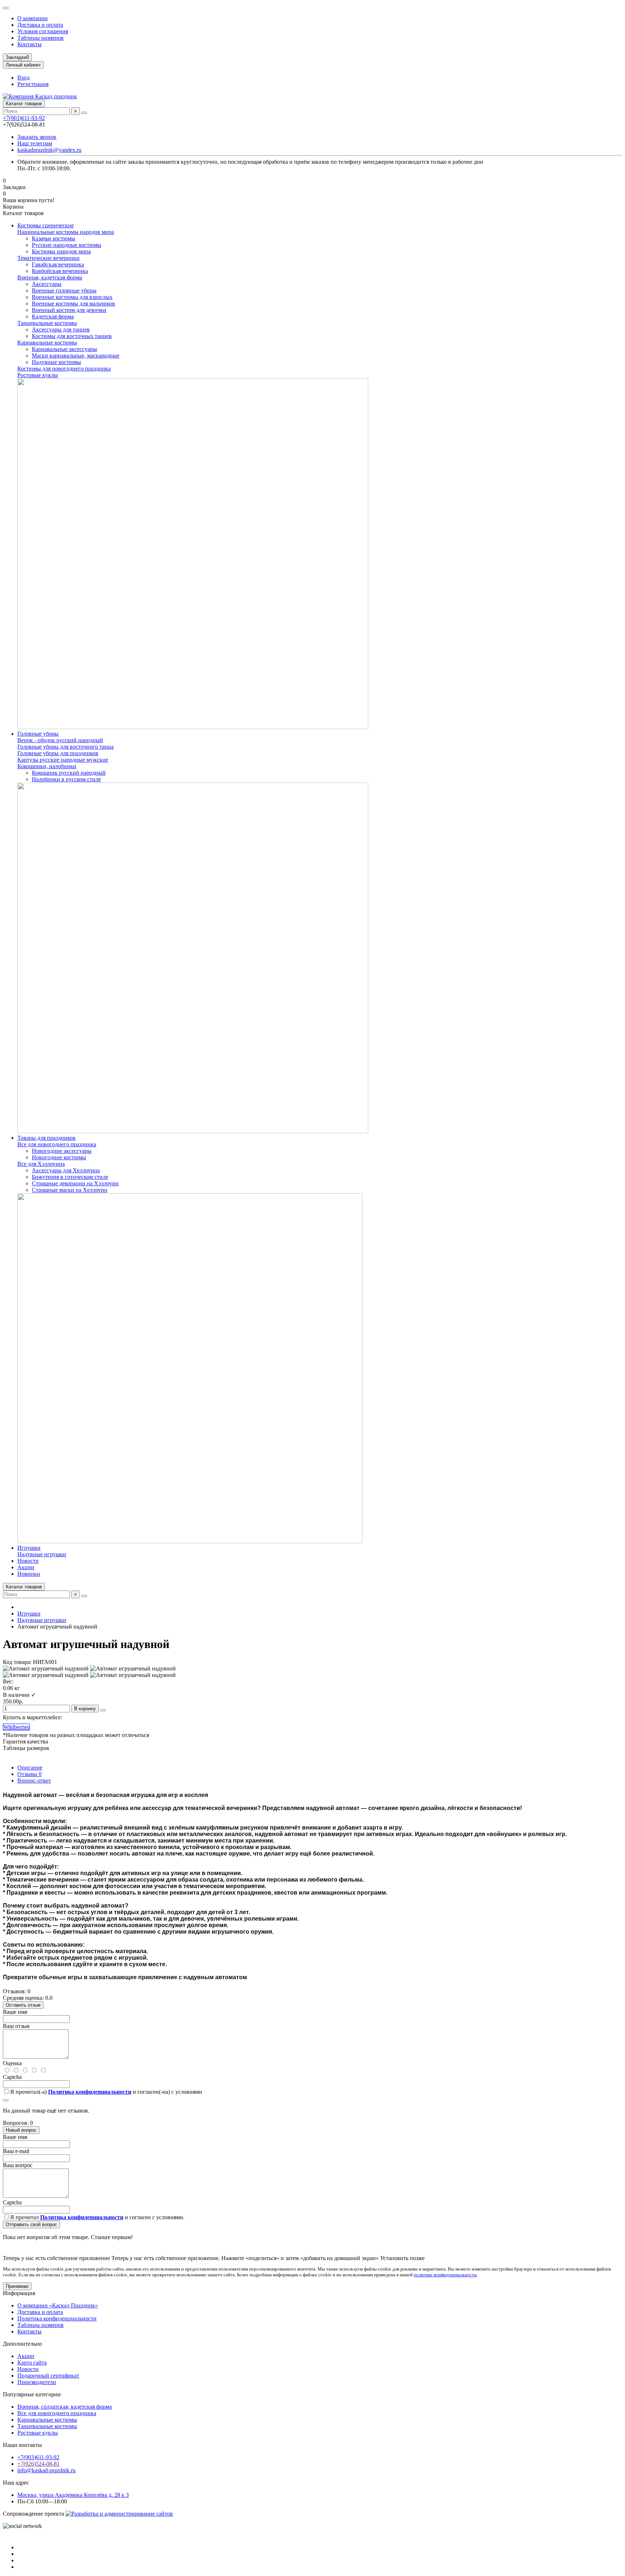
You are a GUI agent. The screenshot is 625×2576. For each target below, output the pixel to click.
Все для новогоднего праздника (57, 1144)
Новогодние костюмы (59, 1157)
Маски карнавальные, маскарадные (76, 356)
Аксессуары (47, 284)
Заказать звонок (37, 137)
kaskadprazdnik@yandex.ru (49, 150)
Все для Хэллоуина (41, 1164)
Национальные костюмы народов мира (66, 232)
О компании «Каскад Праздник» (58, 2305)
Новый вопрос (21, 2130)
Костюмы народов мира (61, 251)
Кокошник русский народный (69, 773)
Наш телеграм (35, 143)
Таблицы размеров (41, 38)
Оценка (12, 2063)
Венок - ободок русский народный (60, 740)
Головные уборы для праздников (58, 753)
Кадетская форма (53, 316)
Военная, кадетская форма (50, 277)
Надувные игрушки (42, 1554)
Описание (30, 1768)
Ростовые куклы (38, 375)
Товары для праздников (46, 1138)
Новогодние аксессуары (62, 1151)
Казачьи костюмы (54, 238)
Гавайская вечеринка (58, 264)
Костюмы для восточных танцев (72, 336)
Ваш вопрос (18, 2165)
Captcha (12, 2077)
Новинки (29, 1574)
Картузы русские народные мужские (63, 760)
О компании (33, 18)
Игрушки (29, 1548)
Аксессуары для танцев (61, 330)
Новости (28, 1561)
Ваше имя (15, 2012)
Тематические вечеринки (48, 258)
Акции (26, 1567)
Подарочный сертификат (48, 2376)
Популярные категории (32, 2394)
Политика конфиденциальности (57, 2318)
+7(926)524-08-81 (39, 2464)
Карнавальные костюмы (47, 343)
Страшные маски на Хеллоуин (70, 1190)
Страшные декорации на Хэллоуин (75, 1183)
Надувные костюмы (56, 362)
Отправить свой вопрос (31, 2224)
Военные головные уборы (64, 290)
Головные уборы (38, 734)
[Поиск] (84, 113)
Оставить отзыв (23, 2005)
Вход (24, 78)
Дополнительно (22, 2344)
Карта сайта (32, 2363)
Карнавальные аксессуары (64, 349)
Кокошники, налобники (47, 766)
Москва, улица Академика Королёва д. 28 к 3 (73, 2495)
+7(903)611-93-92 (24, 118)
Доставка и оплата (40, 25)
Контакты (29, 44)
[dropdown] (6, 8)
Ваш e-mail (16, 2151)
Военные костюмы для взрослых (72, 297)
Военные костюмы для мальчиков (73, 303)
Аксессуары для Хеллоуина (66, 1170)
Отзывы (29, 1774)
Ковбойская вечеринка (60, 271)
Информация (19, 2293)
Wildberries (16, 1727)
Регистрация (33, 84)
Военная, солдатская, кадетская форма (65, 2407)
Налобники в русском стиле (66, 779)
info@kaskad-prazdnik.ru (46, 2470)
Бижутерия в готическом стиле (70, 1177)
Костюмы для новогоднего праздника (64, 369)
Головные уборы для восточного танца (65, 747)
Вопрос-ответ (34, 1781)
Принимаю (17, 2286)
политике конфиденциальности (445, 2275)
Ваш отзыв (16, 2026)
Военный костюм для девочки (69, 310)
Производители (37, 2382)
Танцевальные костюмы (47, 323)
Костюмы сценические (46, 225)
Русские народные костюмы (67, 245)
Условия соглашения (43, 31)
